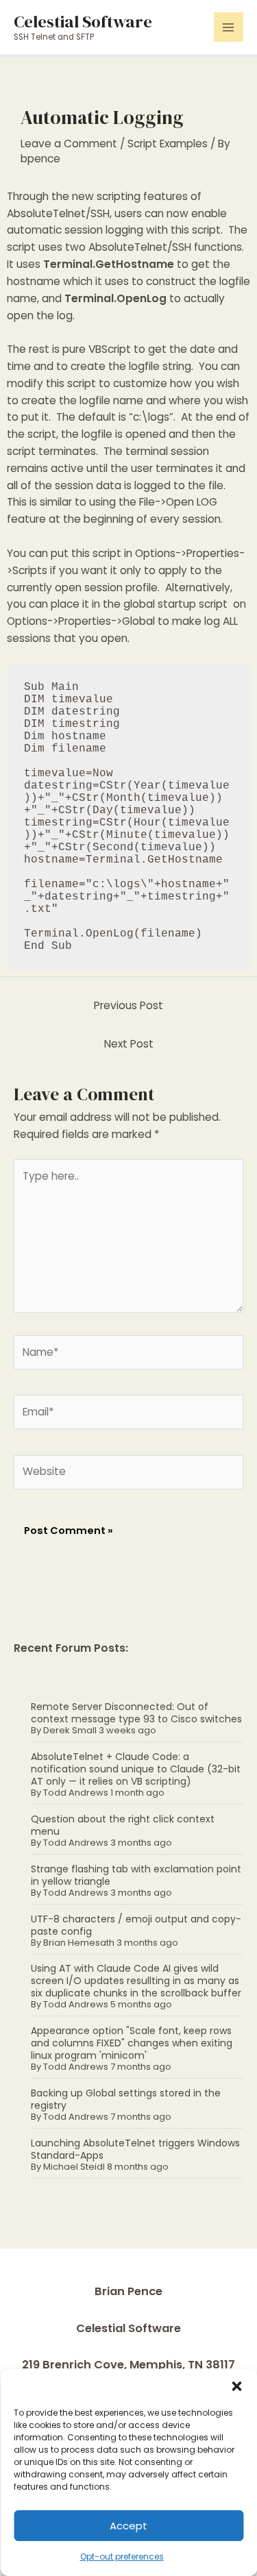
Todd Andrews (76, 1793)
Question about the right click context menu (123, 1825)
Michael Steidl (74, 2167)
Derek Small (70, 1730)
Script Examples (168, 144)
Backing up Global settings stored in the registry (126, 2099)
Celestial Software (83, 21)
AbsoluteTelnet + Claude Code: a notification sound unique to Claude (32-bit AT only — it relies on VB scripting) (136, 1769)
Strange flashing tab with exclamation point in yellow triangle (136, 1875)
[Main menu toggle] (229, 27)
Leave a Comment (69, 144)
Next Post (129, 1044)
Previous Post (128, 1005)
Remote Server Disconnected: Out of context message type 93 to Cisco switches (136, 1713)
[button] (236, 2386)
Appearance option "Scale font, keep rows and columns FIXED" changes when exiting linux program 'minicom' (132, 2043)
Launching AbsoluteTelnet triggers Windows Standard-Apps (135, 2149)
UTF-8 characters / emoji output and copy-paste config (136, 1925)
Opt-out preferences (122, 2556)
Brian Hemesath (79, 1943)
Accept (128, 2526)
